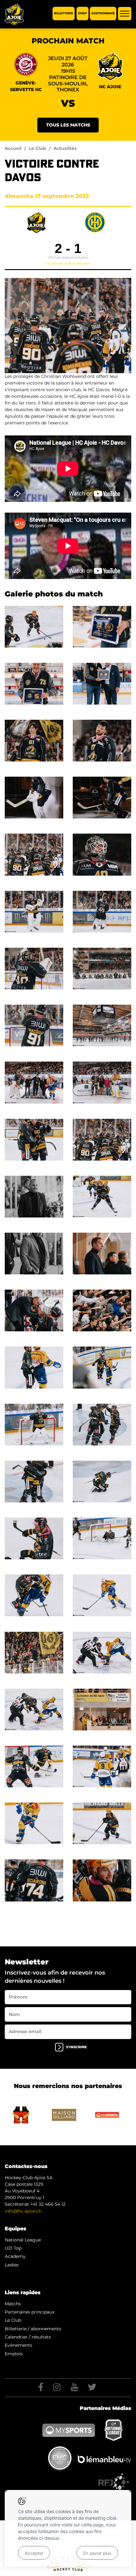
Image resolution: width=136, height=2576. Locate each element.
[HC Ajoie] (14, 14)
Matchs (13, 2304)
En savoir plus (97, 2553)
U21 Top (13, 2248)
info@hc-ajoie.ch (23, 2211)
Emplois (14, 2354)
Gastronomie (103, 13)
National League (23, 2240)
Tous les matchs (68, 125)
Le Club (37, 148)
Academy (15, 2256)
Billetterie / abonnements (33, 2329)
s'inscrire (76, 2047)
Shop (83, 13)
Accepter (34, 2553)
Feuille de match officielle (68, 263)
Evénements (19, 2345)
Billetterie (64, 13)
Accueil (13, 148)
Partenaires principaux (30, 2312)
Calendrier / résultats (28, 2337)
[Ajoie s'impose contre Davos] (68, 325)
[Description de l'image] (34, 626)
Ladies (12, 2265)
